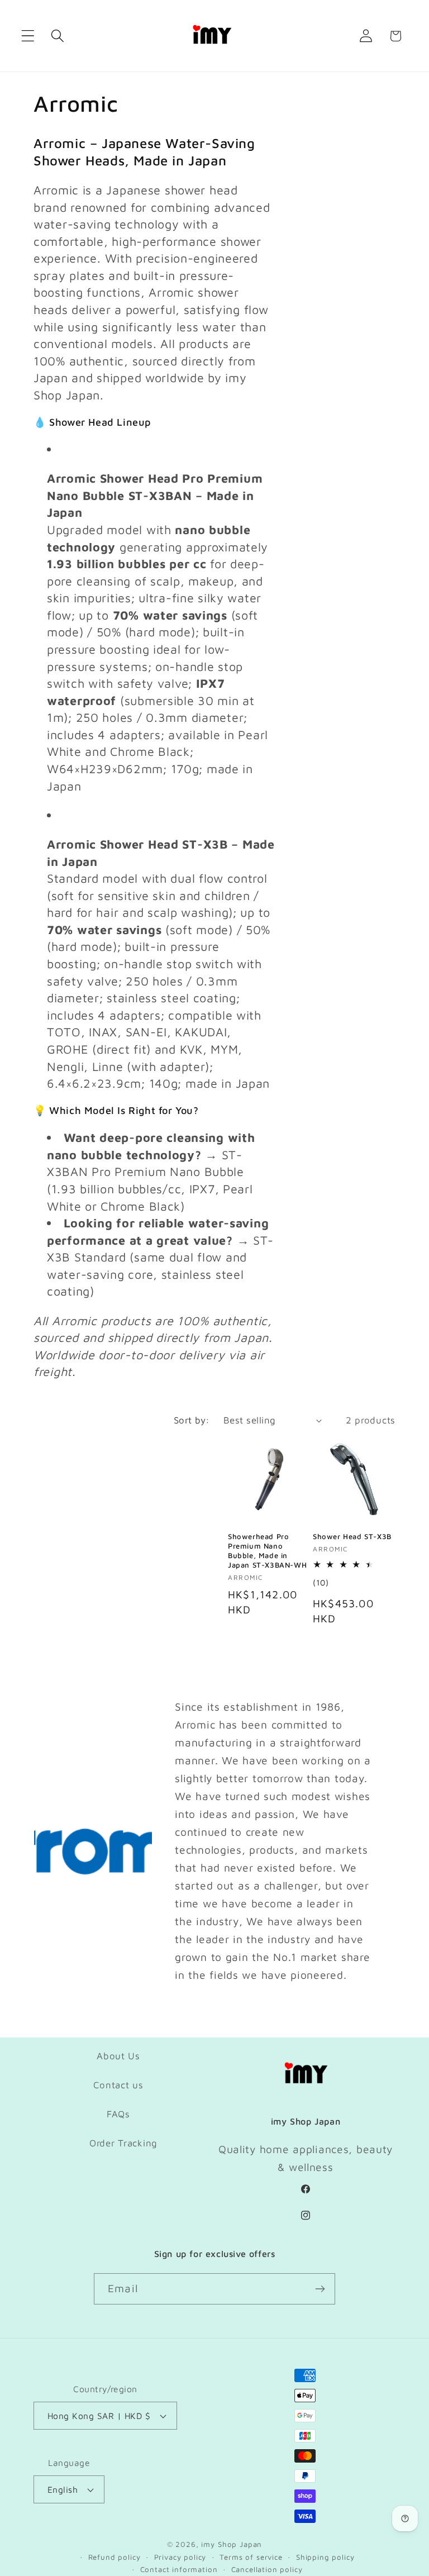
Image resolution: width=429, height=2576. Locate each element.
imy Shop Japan (232, 2544)
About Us (118, 2056)
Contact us (118, 2085)
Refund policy (115, 2557)
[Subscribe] (320, 2289)
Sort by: (192, 1420)
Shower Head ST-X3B (352, 1536)
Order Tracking (123, 2143)
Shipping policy (325, 2557)
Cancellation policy (267, 2569)
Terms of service (251, 2557)
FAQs (118, 2114)
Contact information (179, 2569)
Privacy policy (180, 2557)
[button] (28, 36)
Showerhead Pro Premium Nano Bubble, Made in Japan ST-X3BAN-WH (267, 1551)
